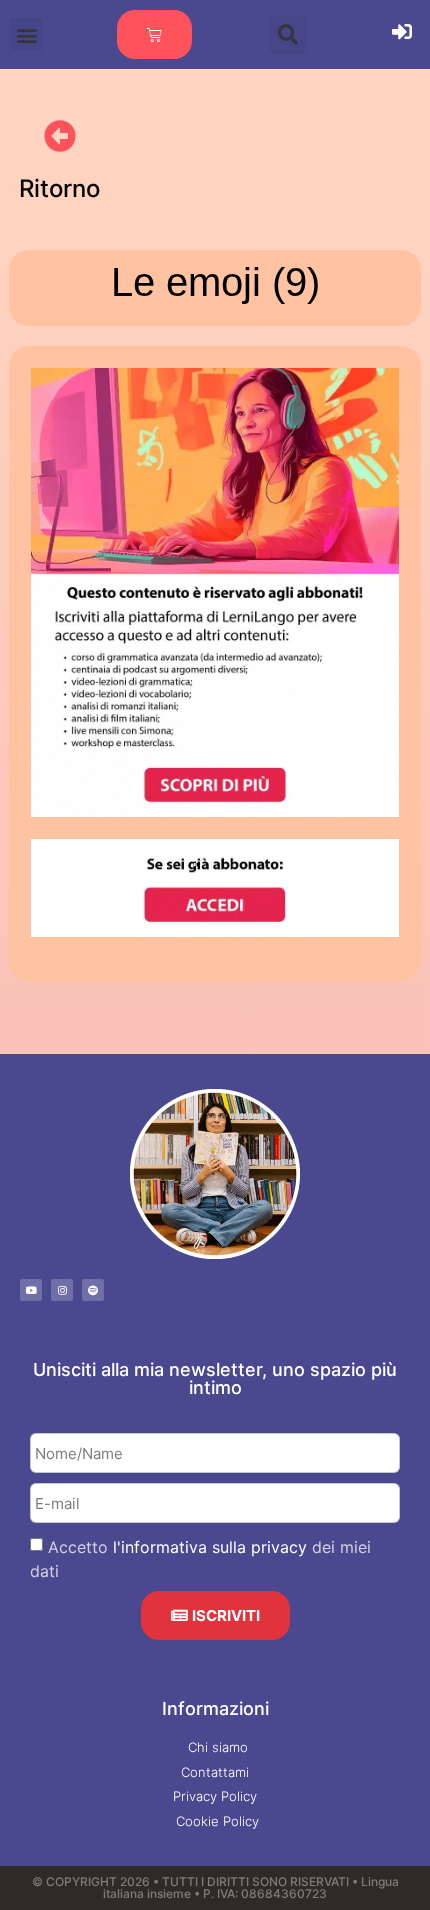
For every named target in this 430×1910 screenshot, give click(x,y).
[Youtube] (31, 1290)
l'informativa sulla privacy (210, 1547)
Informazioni (215, 1708)
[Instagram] (62, 1290)
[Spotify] (93, 1290)
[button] (26, 34)
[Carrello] (154, 34)
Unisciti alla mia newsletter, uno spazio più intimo (215, 1378)
